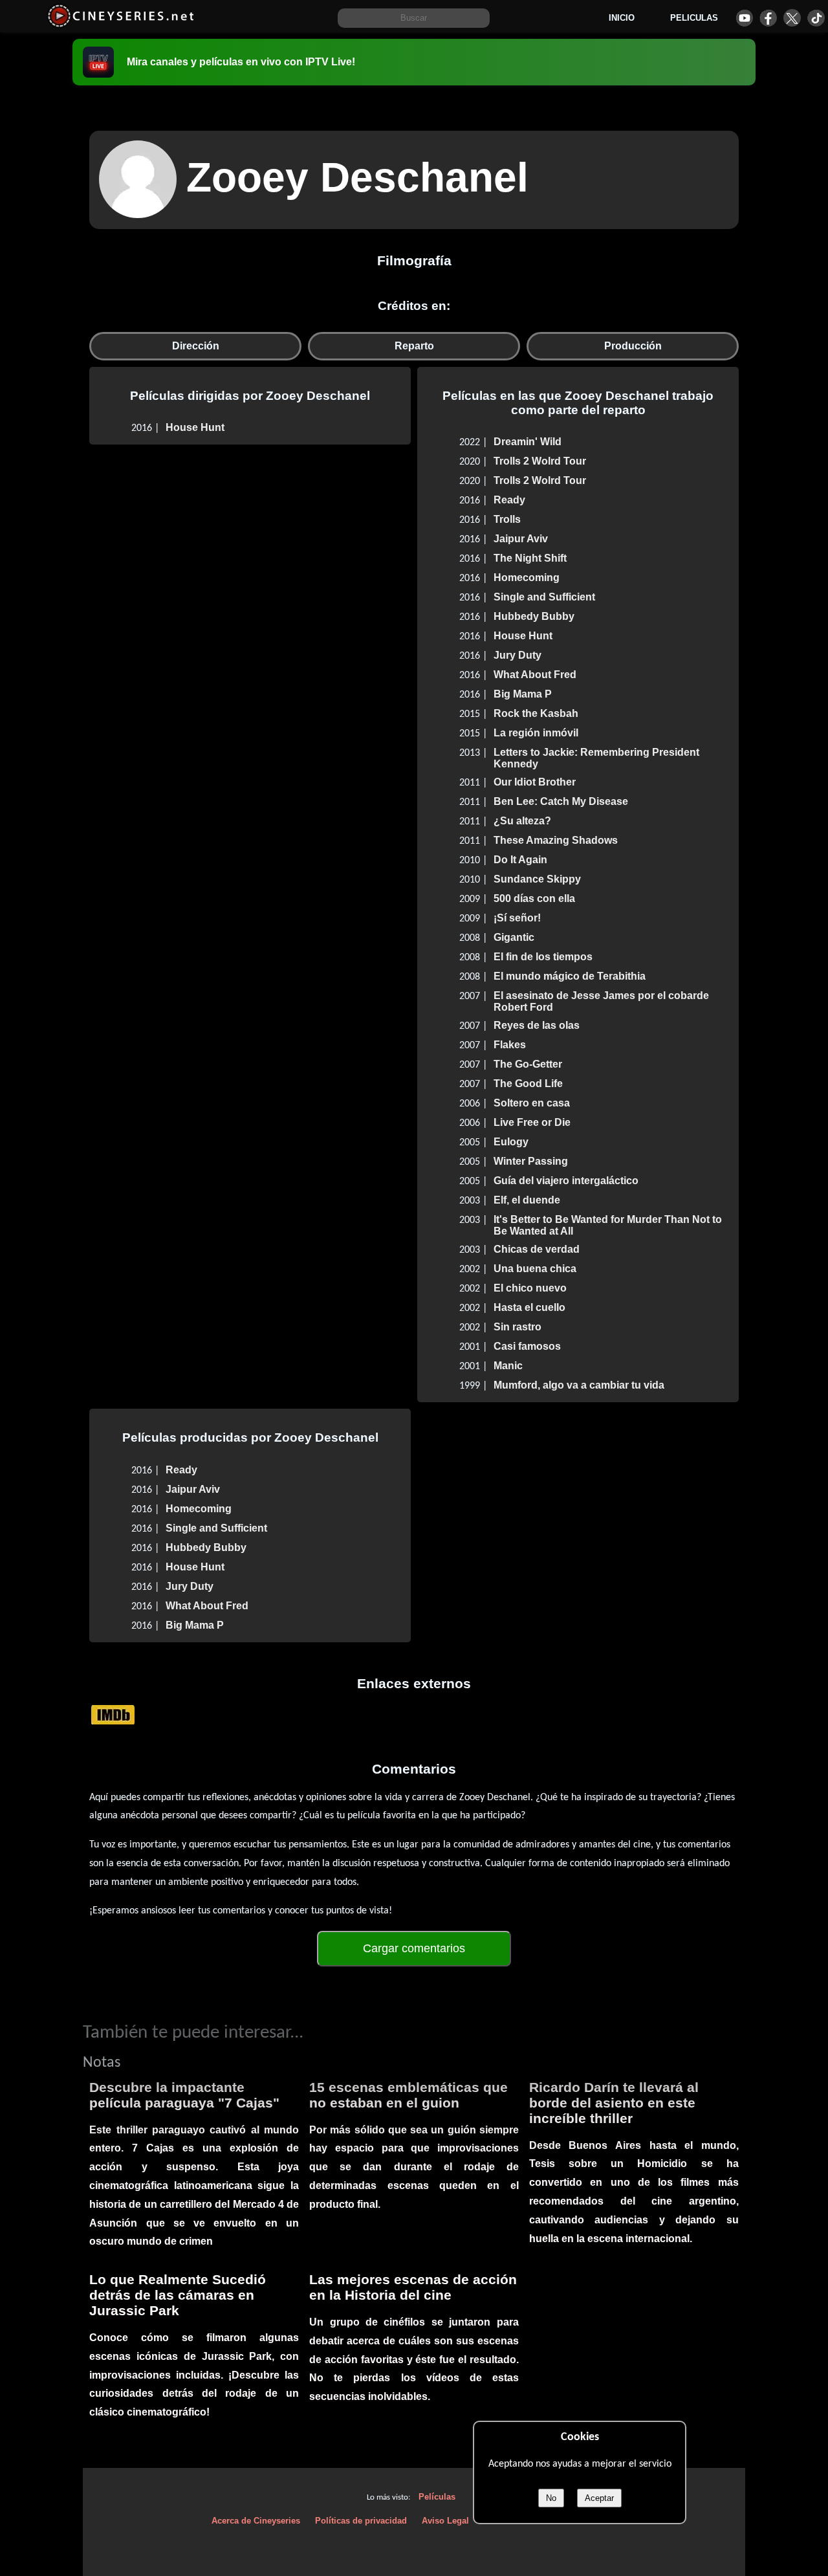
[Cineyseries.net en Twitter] (792, 18)
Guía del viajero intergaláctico (566, 1181)
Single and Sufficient (544, 597)
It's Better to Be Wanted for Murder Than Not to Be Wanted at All (608, 1225)
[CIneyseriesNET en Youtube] (744, 18)
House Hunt (195, 427)
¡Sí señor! (517, 918)
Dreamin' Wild (528, 442)
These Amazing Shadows (556, 840)
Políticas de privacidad (361, 2521)
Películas (437, 2497)
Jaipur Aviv (521, 539)
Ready (509, 500)
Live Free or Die (532, 1122)
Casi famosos (527, 1346)
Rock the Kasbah (536, 713)
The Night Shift (530, 558)
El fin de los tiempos (543, 957)
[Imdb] (113, 1714)
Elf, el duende (527, 1200)
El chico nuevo (530, 1288)
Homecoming (527, 578)
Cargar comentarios (414, 1948)
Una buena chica (535, 1269)
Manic (508, 1366)
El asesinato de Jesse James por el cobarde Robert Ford (601, 1001)
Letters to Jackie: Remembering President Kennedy (596, 758)
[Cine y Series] (121, 25)
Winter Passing (531, 1161)
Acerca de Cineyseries (256, 2521)
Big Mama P (523, 694)
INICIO (622, 18)
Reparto (414, 346)
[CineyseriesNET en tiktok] (816, 18)
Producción (633, 346)
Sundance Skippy (537, 879)
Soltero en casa (532, 1103)
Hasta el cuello (529, 1307)
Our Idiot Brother (535, 782)
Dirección (196, 346)
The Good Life (528, 1084)
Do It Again (520, 860)
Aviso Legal (445, 2521)
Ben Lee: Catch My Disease (561, 801)
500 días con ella (534, 898)
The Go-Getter (528, 1064)
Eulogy (511, 1142)
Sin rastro (517, 1327)
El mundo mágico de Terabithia (570, 976)
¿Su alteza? (522, 821)
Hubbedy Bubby (534, 616)
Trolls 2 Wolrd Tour (540, 461)
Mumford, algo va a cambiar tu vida (579, 1385)
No (551, 2498)
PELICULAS (694, 18)
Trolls (507, 519)
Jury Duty (517, 655)
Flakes (510, 1045)
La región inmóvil (536, 733)
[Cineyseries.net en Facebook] (768, 18)
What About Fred (535, 675)
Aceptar (599, 2498)
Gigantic (514, 937)
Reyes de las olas (537, 1025)
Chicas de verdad (537, 1249)
